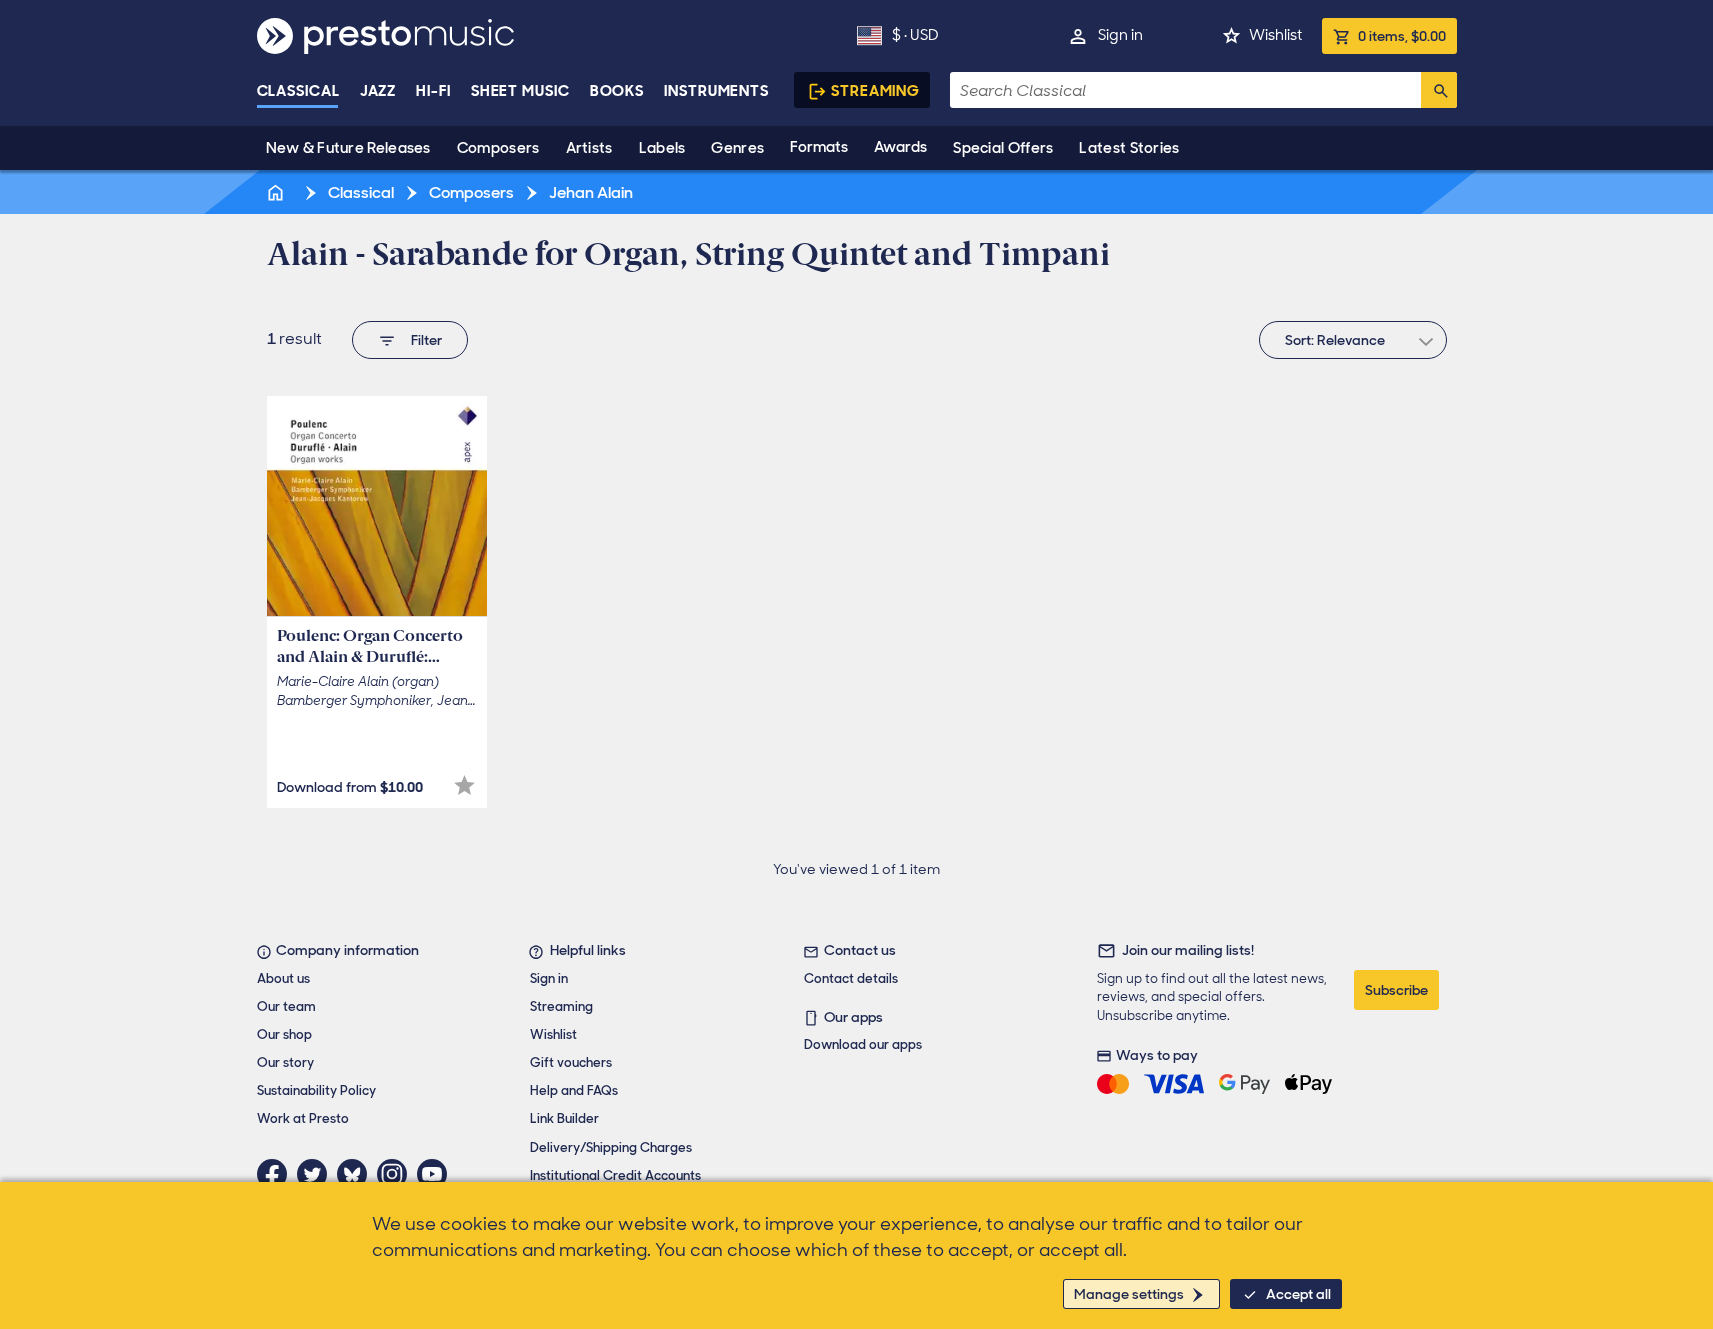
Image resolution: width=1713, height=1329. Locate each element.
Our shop (284, 1034)
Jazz (378, 91)
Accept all (1298, 1294)
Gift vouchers (571, 1062)
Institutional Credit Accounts (615, 1175)
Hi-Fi (433, 91)
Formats (819, 147)
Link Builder (564, 1118)
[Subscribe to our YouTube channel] (437, 1174)
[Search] (1439, 90)
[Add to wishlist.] (464, 785)
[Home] (278, 192)
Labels (662, 148)
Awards (900, 147)
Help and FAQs (574, 1090)
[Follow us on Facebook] (277, 1174)
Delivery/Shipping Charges (611, 1147)
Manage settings (1129, 1294)
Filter (426, 340)
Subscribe (1396, 990)
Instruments (716, 91)
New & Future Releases (348, 148)
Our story (285, 1062)
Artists (589, 148)
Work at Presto (303, 1118)
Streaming (875, 91)
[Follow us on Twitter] (317, 1174)
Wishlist (1275, 35)
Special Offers (1003, 148)
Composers (498, 148)
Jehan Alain (589, 192)
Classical (298, 91)
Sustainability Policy (316, 1090)
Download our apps (863, 1044)
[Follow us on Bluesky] (357, 1174)
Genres (737, 148)
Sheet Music (520, 91)
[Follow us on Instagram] (397, 1174)
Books (617, 91)
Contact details (851, 978)
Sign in (1120, 35)
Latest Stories (1129, 148)
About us (283, 978)
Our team (286, 1006)
